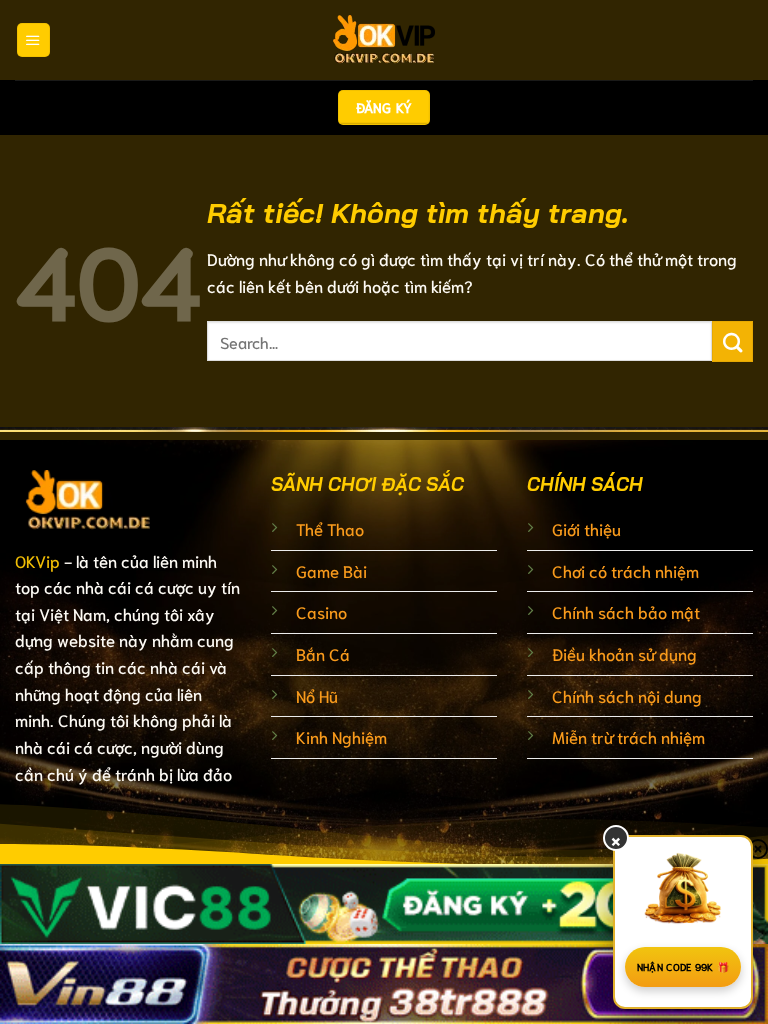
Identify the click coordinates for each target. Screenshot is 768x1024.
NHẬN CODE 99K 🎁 (683, 966)
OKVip (37, 560)
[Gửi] (732, 341)
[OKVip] (384, 40)
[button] (33, 40)
